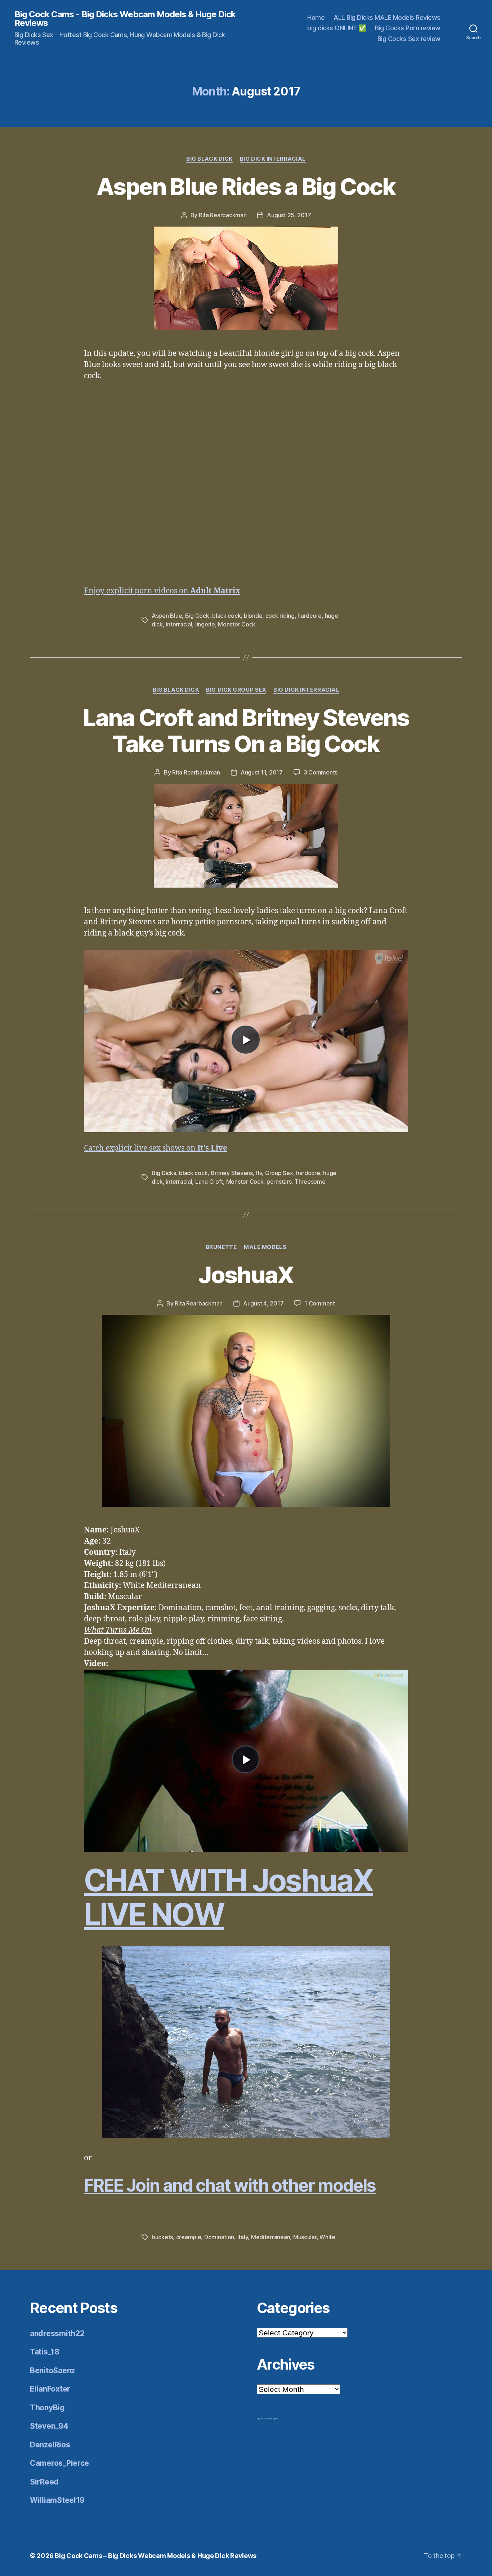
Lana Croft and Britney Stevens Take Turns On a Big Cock (246, 731)
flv (259, 1173)
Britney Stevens (232, 1173)
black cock (226, 616)
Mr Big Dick (274, 2419)
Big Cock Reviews (264, 2419)
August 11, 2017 (262, 772)
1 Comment (320, 1303)
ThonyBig (47, 2408)
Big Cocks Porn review (408, 28)
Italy (243, 2237)
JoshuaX (246, 1275)
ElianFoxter (50, 2389)
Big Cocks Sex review (409, 39)
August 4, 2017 (263, 1303)
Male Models (265, 1247)
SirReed (44, 2482)
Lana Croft (209, 1182)
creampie (189, 2237)
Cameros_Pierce (59, 2463)
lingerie (205, 624)
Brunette (221, 1247)
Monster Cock (237, 624)
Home (316, 17)
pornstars (279, 1182)
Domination (219, 2237)
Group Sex (279, 1173)
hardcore (310, 616)
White (327, 2237)
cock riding (280, 616)
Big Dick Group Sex (236, 690)
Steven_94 (49, 2426)
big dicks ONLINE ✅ (337, 28)
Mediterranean (271, 2237)
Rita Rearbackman (223, 215)
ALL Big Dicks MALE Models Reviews (387, 17)
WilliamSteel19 (57, 2500)
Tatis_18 (45, 2352)
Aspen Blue (167, 616)
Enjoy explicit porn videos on (162, 591)
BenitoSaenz (52, 2370)
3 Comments (321, 772)
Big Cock (197, 616)
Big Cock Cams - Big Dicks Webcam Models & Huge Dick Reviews (125, 19)
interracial (179, 624)
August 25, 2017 (289, 215)
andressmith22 (57, 2333)
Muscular (305, 2237)
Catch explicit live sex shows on (156, 1148)
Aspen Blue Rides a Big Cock (246, 186)
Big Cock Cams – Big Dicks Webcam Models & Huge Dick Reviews (156, 2556)
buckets (162, 2237)
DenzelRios (50, 2445)
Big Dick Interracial (273, 159)
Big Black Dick (209, 159)
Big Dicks (164, 1173)
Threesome (310, 1182)
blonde (253, 616)
